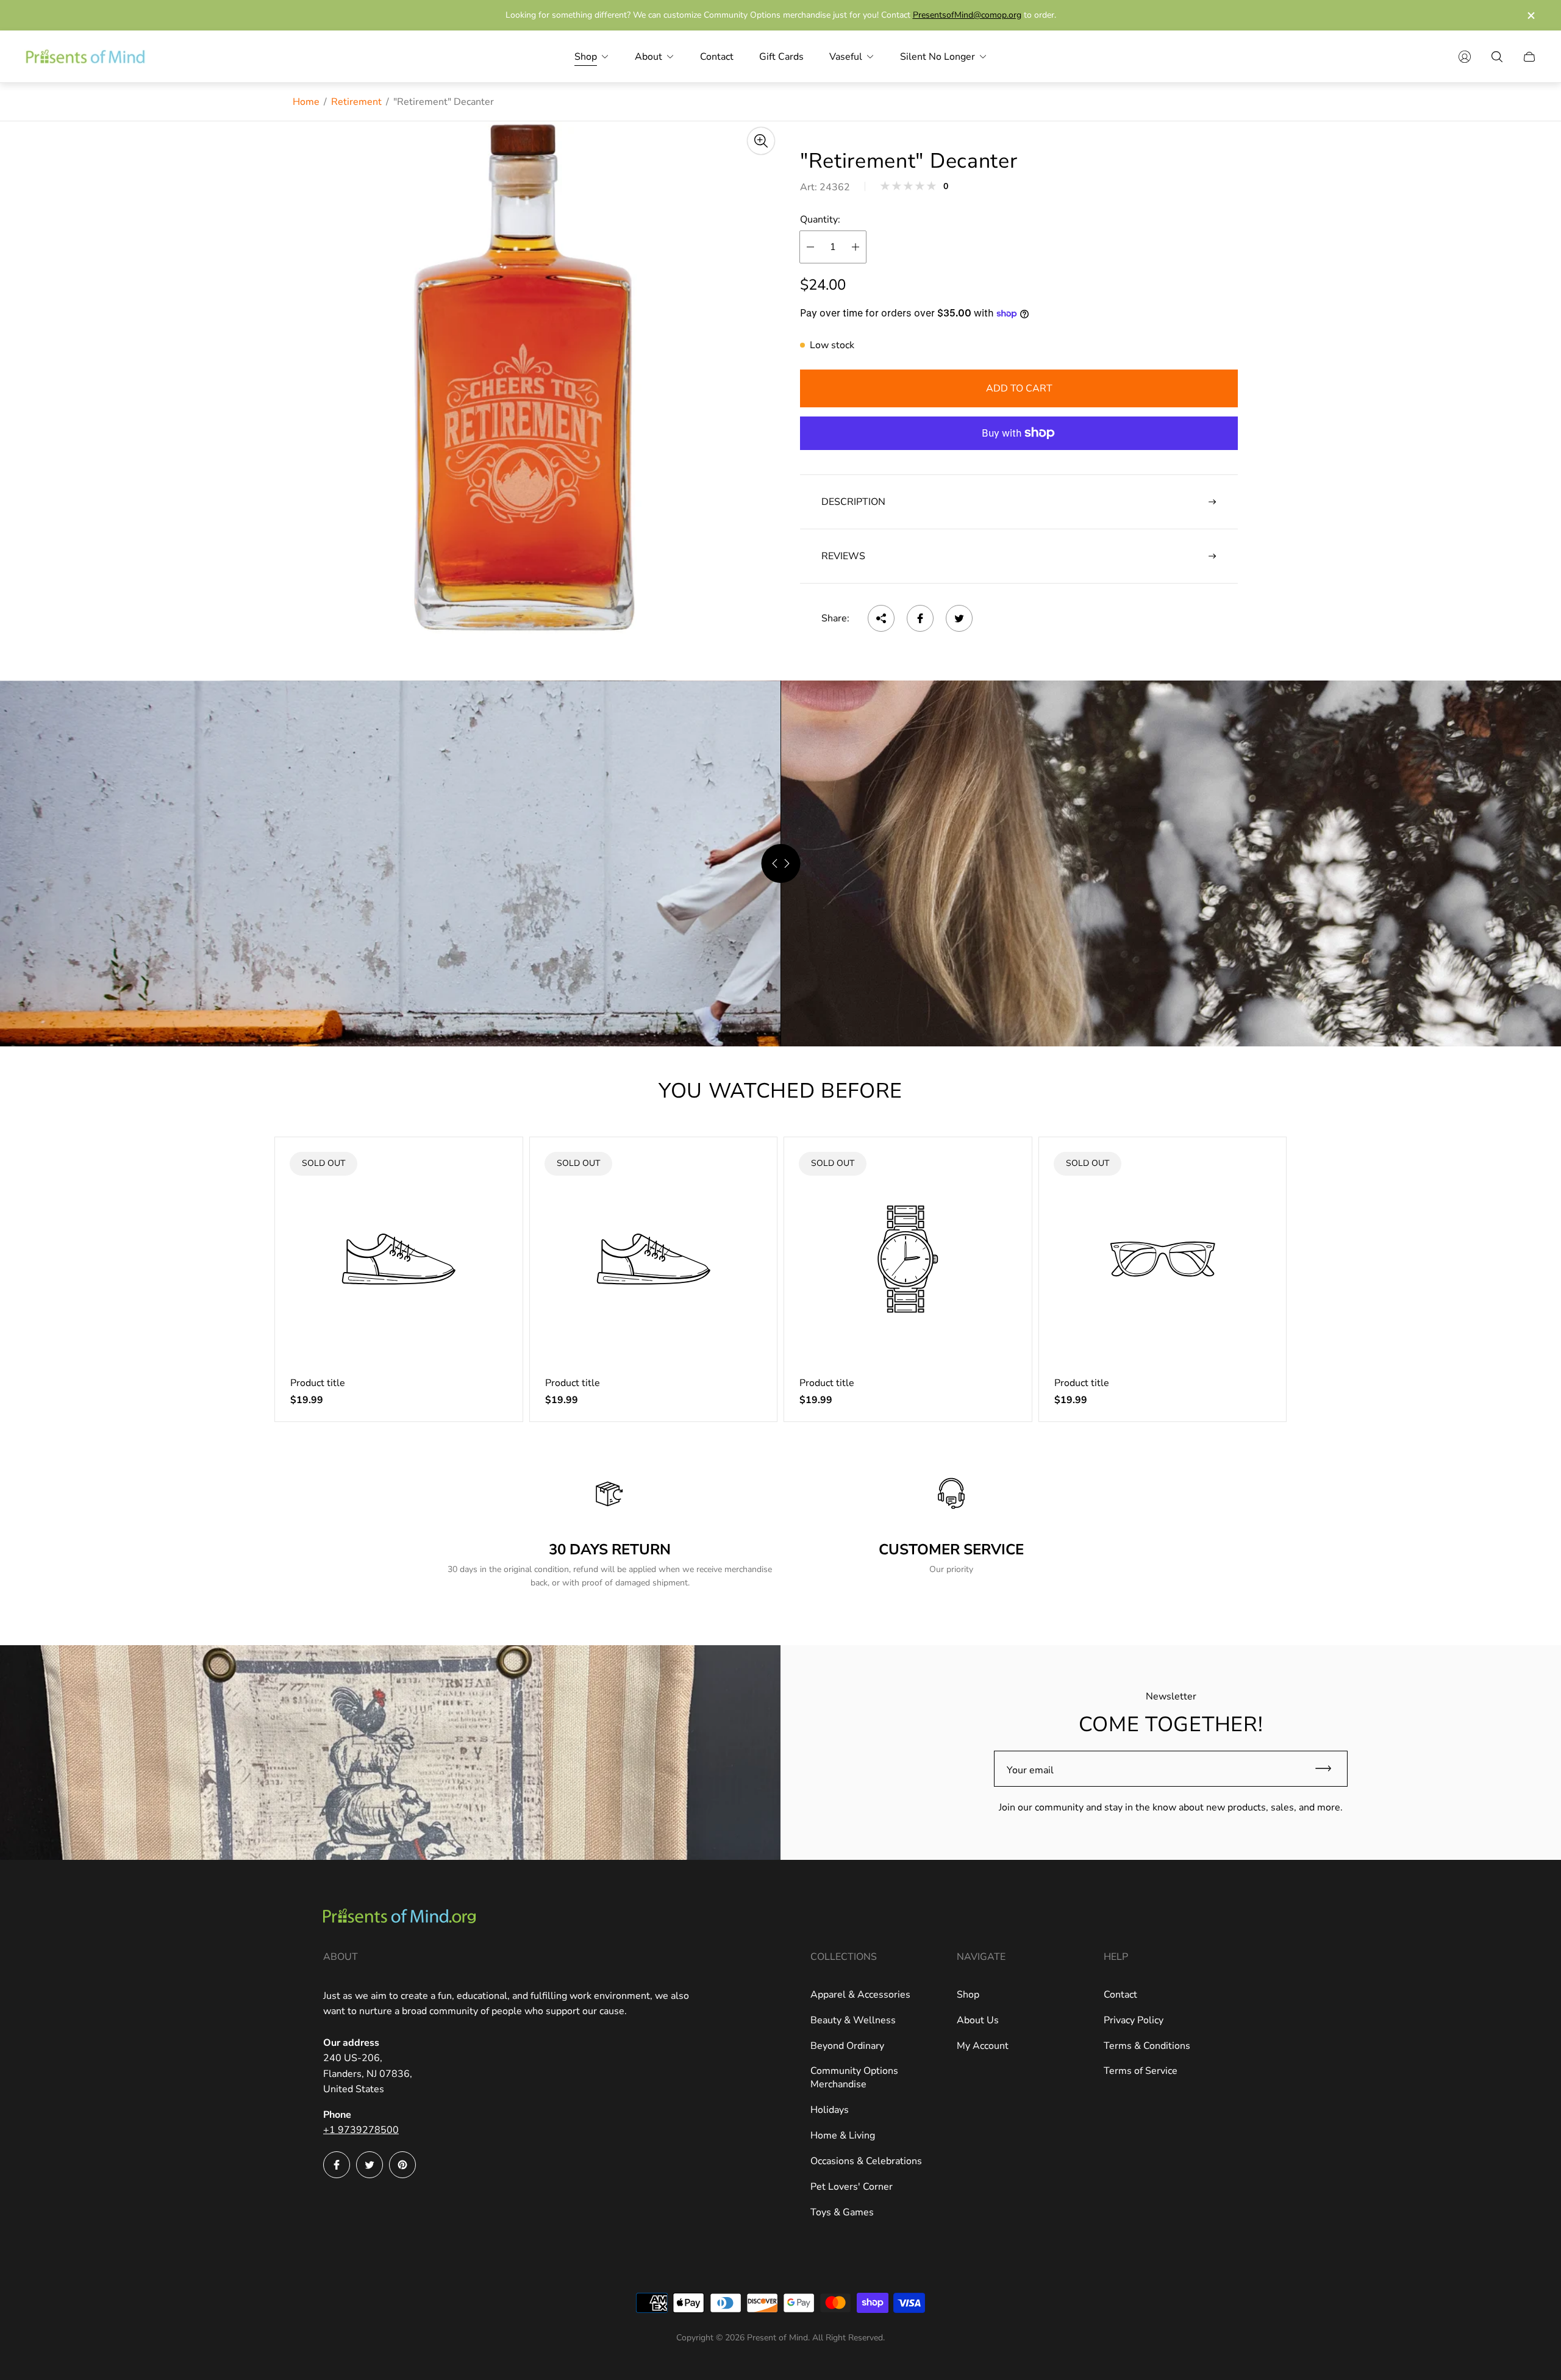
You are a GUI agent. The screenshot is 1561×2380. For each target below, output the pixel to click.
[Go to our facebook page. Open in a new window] (337, 2165)
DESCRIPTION (853, 502)
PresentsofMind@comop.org (967, 15)
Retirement (356, 102)
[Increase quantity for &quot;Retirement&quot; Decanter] (856, 247)
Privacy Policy (1134, 2020)
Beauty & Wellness (853, 2020)
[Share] (881, 618)
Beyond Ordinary (847, 2046)
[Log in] (1465, 57)
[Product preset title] (399, 1259)
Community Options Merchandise (854, 2078)
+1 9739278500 (361, 2130)
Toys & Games (842, 2212)
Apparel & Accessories (860, 1995)
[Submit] (1329, 1769)
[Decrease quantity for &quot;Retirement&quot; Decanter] (810, 247)
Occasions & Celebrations (866, 2161)
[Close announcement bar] (1531, 16)
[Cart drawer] (1529, 57)
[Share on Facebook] (920, 618)
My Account (983, 2046)
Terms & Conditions (1147, 2046)
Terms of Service (1141, 2071)
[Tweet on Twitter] (959, 618)
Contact (1120, 1995)
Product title (318, 1383)
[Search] (1497, 57)
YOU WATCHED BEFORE (780, 1091)
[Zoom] (761, 141)
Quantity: (820, 220)
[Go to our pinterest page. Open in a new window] (402, 2165)
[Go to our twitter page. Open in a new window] (370, 2165)
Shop (968, 1995)
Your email (1030, 1770)
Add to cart (1019, 388)
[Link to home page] (399, 1917)
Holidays (830, 2110)
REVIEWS (843, 556)
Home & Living (843, 2135)
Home (306, 102)
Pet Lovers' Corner (852, 2187)
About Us (978, 2020)
